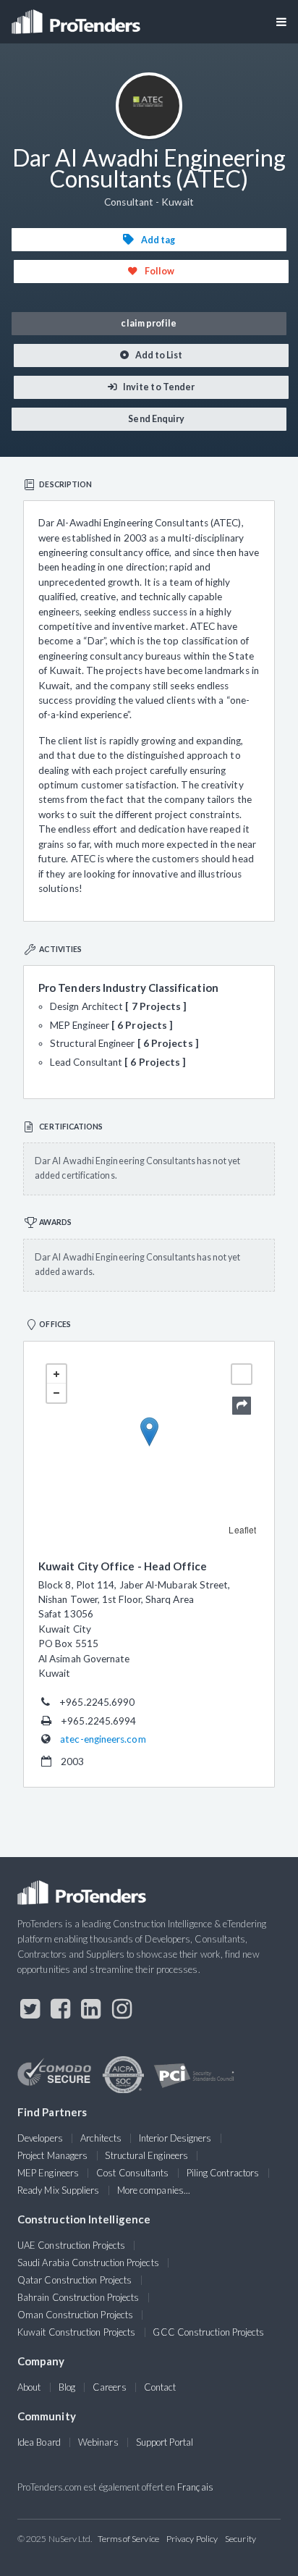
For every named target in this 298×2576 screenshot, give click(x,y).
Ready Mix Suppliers (59, 2190)
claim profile (149, 323)
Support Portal (165, 2442)
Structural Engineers (146, 2155)
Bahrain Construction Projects (78, 2297)
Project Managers (52, 2155)
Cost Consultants (132, 2173)
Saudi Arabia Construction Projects (88, 2263)
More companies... (154, 2190)
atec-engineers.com (103, 1739)
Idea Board (39, 2442)
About (29, 2387)
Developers (40, 2138)
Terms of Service (128, 2539)
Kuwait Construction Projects (76, 2332)
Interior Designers (175, 2138)
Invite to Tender (158, 387)
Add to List (158, 355)
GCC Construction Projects (208, 2332)
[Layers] (242, 1374)
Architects (101, 2138)
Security (240, 2539)
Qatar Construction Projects (74, 2280)
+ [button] (56, 1374)
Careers (110, 2387)
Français (195, 2487)
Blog (67, 2387)
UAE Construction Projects (71, 2245)
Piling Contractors (223, 2173)
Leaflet (242, 1529)
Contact (160, 2387)
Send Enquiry (156, 419)
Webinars (98, 2442)
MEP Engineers (48, 2173)
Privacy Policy (192, 2539)
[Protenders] (77, 17)
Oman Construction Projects (75, 2315)
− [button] (56, 1393)
